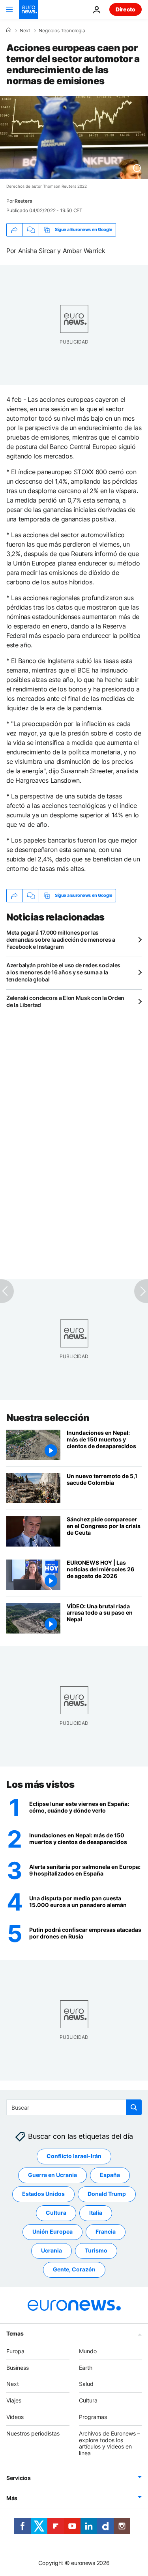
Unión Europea (52, 2231)
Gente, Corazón (74, 2269)
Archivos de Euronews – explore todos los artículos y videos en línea (110, 2443)
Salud (86, 2384)
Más (12, 2498)
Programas (93, 2417)
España (110, 2175)
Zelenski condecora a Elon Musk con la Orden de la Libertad (65, 1001)
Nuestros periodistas (33, 2433)
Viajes (14, 2400)
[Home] (9, 30)
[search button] (134, 2107)
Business (18, 2367)
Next (25, 31)
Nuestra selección (48, 1418)
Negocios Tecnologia (62, 31)
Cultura (56, 2213)
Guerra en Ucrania (52, 2175)
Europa (15, 2351)
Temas (15, 2333)
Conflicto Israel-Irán (74, 2156)
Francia (106, 2231)
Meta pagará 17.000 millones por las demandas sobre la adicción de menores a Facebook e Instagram (61, 940)
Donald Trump (107, 2194)
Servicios (18, 2478)
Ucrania (52, 2250)
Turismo (96, 2250)
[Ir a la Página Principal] (28, 9)
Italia (96, 2213)
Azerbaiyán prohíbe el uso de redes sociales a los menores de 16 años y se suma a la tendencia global (63, 972)
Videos (15, 2417)
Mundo (88, 2351)
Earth (86, 2367)
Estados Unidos (43, 2194)
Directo (126, 9)
